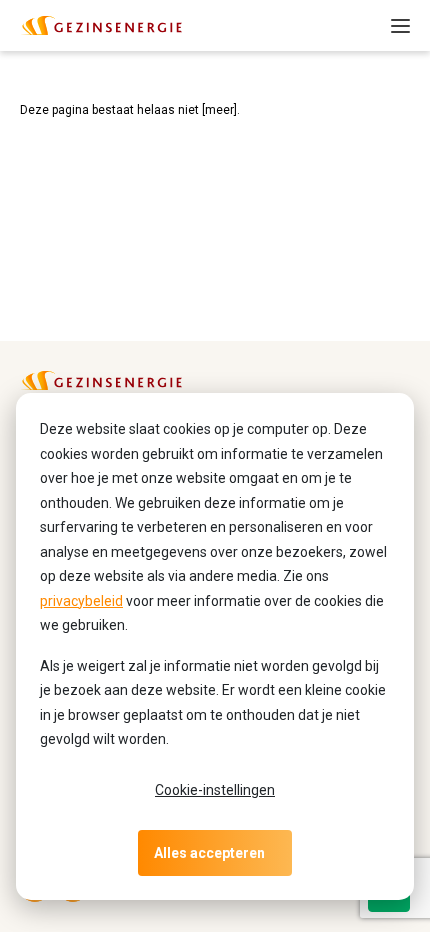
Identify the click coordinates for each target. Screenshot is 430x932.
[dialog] (215, 646)
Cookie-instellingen (215, 790)
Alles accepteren (209, 853)
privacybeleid (81, 601)
